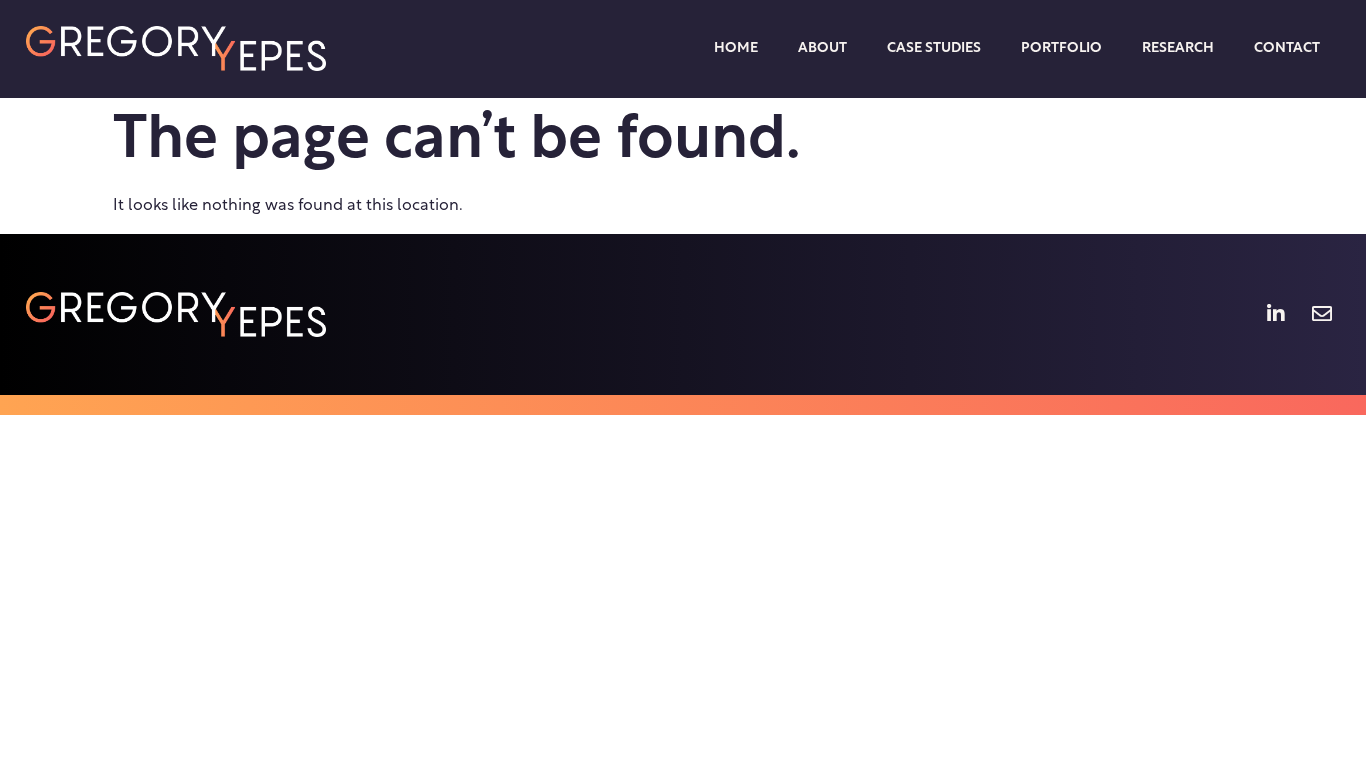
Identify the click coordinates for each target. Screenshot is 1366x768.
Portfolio (1061, 48)
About (822, 48)
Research (1178, 48)
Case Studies (934, 48)
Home (736, 48)
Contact (1287, 48)
